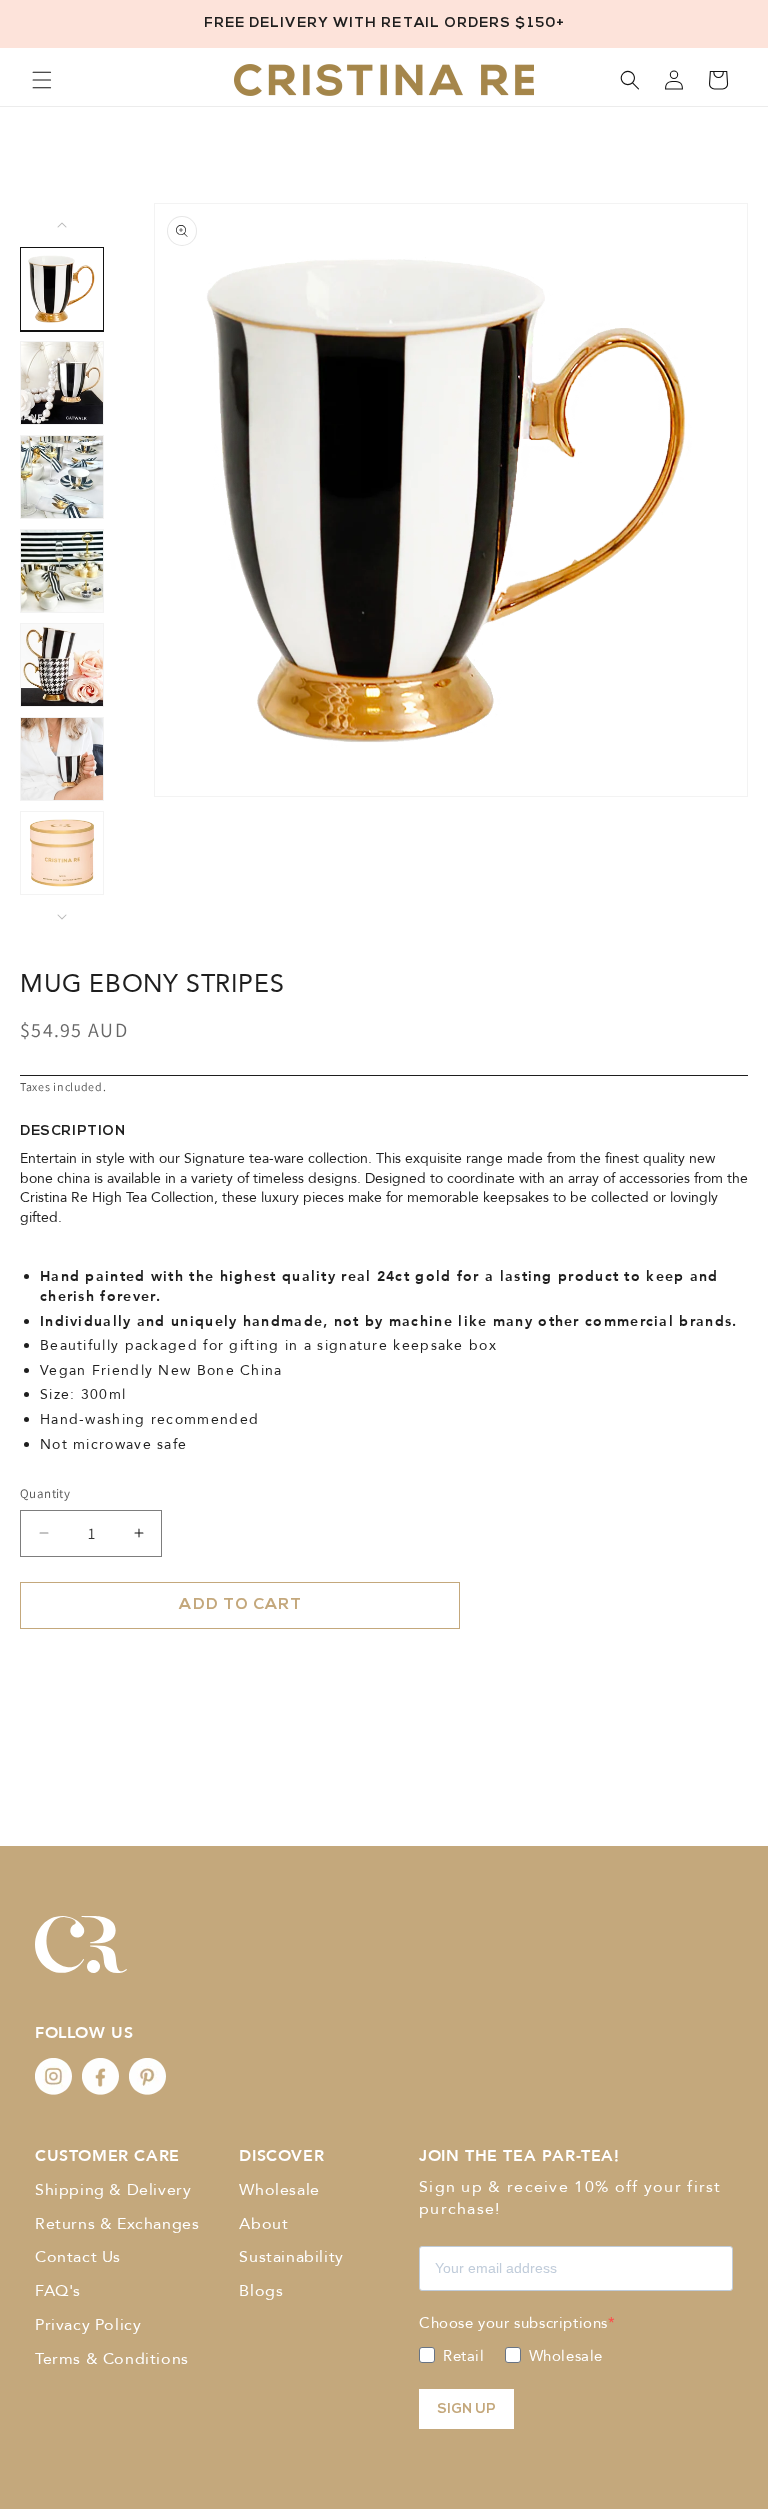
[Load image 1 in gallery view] (62, 289)
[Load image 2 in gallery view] (62, 383)
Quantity (45, 1493)
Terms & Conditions (112, 2359)
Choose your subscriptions (513, 2323)
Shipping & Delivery (113, 2190)
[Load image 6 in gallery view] (62, 759)
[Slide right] (62, 917)
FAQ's (58, 2291)
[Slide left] (62, 225)
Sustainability (291, 2257)
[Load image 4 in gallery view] (62, 571)
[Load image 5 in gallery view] (62, 665)
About (263, 2224)
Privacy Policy (88, 2325)
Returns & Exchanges (117, 2224)
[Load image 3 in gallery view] (62, 477)
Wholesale (279, 2190)
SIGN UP (466, 2409)
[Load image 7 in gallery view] (62, 853)
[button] (42, 80)
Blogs (261, 2291)
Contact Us (78, 2257)
